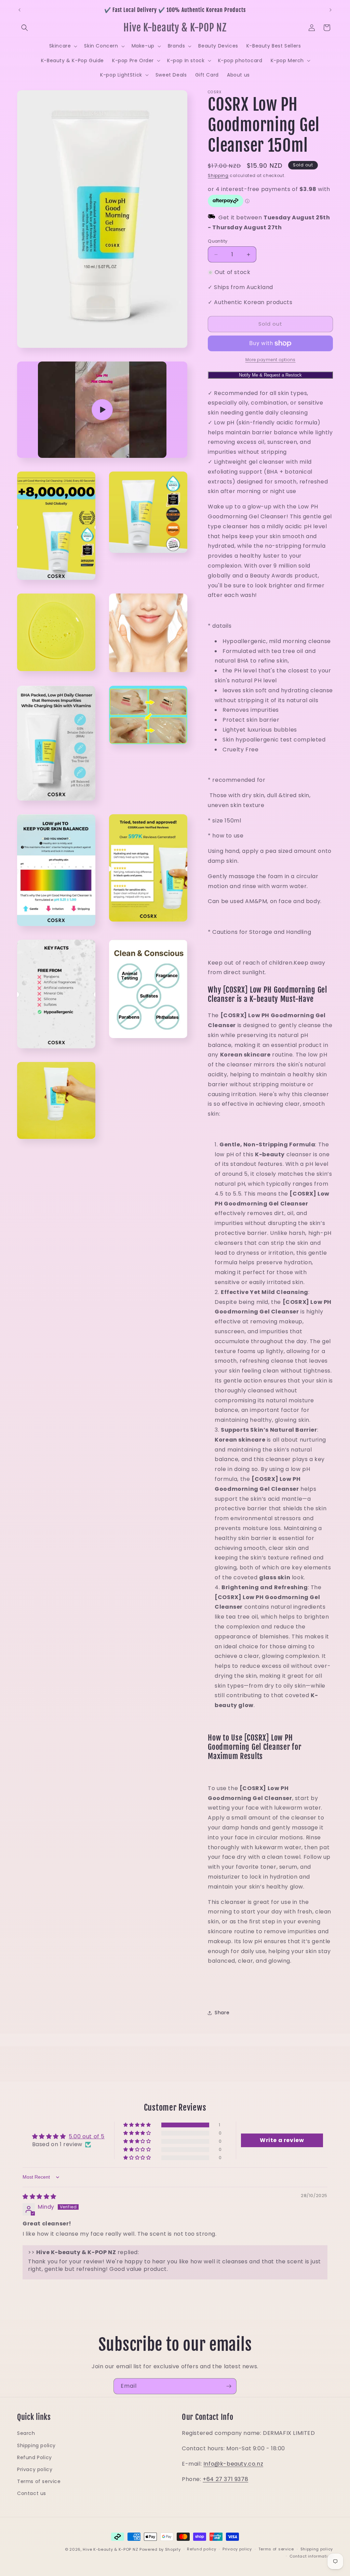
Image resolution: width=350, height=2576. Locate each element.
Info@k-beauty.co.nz (233, 2464)
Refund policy (201, 2549)
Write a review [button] (282, 2140)
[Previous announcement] (19, 10)
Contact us (32, 2493)
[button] (25, 28)
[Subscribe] (229, 2386)
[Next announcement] (331, 10)
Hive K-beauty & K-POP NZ (110, 2549)
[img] (39, 2197)
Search (26, 2433)
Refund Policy (35, 2457)
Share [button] (222, 2013)
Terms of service (39, 2481)
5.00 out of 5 (87, 2136)
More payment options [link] (271, 360)
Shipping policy (36, 2445)
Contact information (311, 2556)
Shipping (218, 175)
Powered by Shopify (160, 2549)
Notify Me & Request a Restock (270, 375)
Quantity (218, 241)
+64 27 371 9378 (225, 2479)
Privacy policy (35, 2469)
